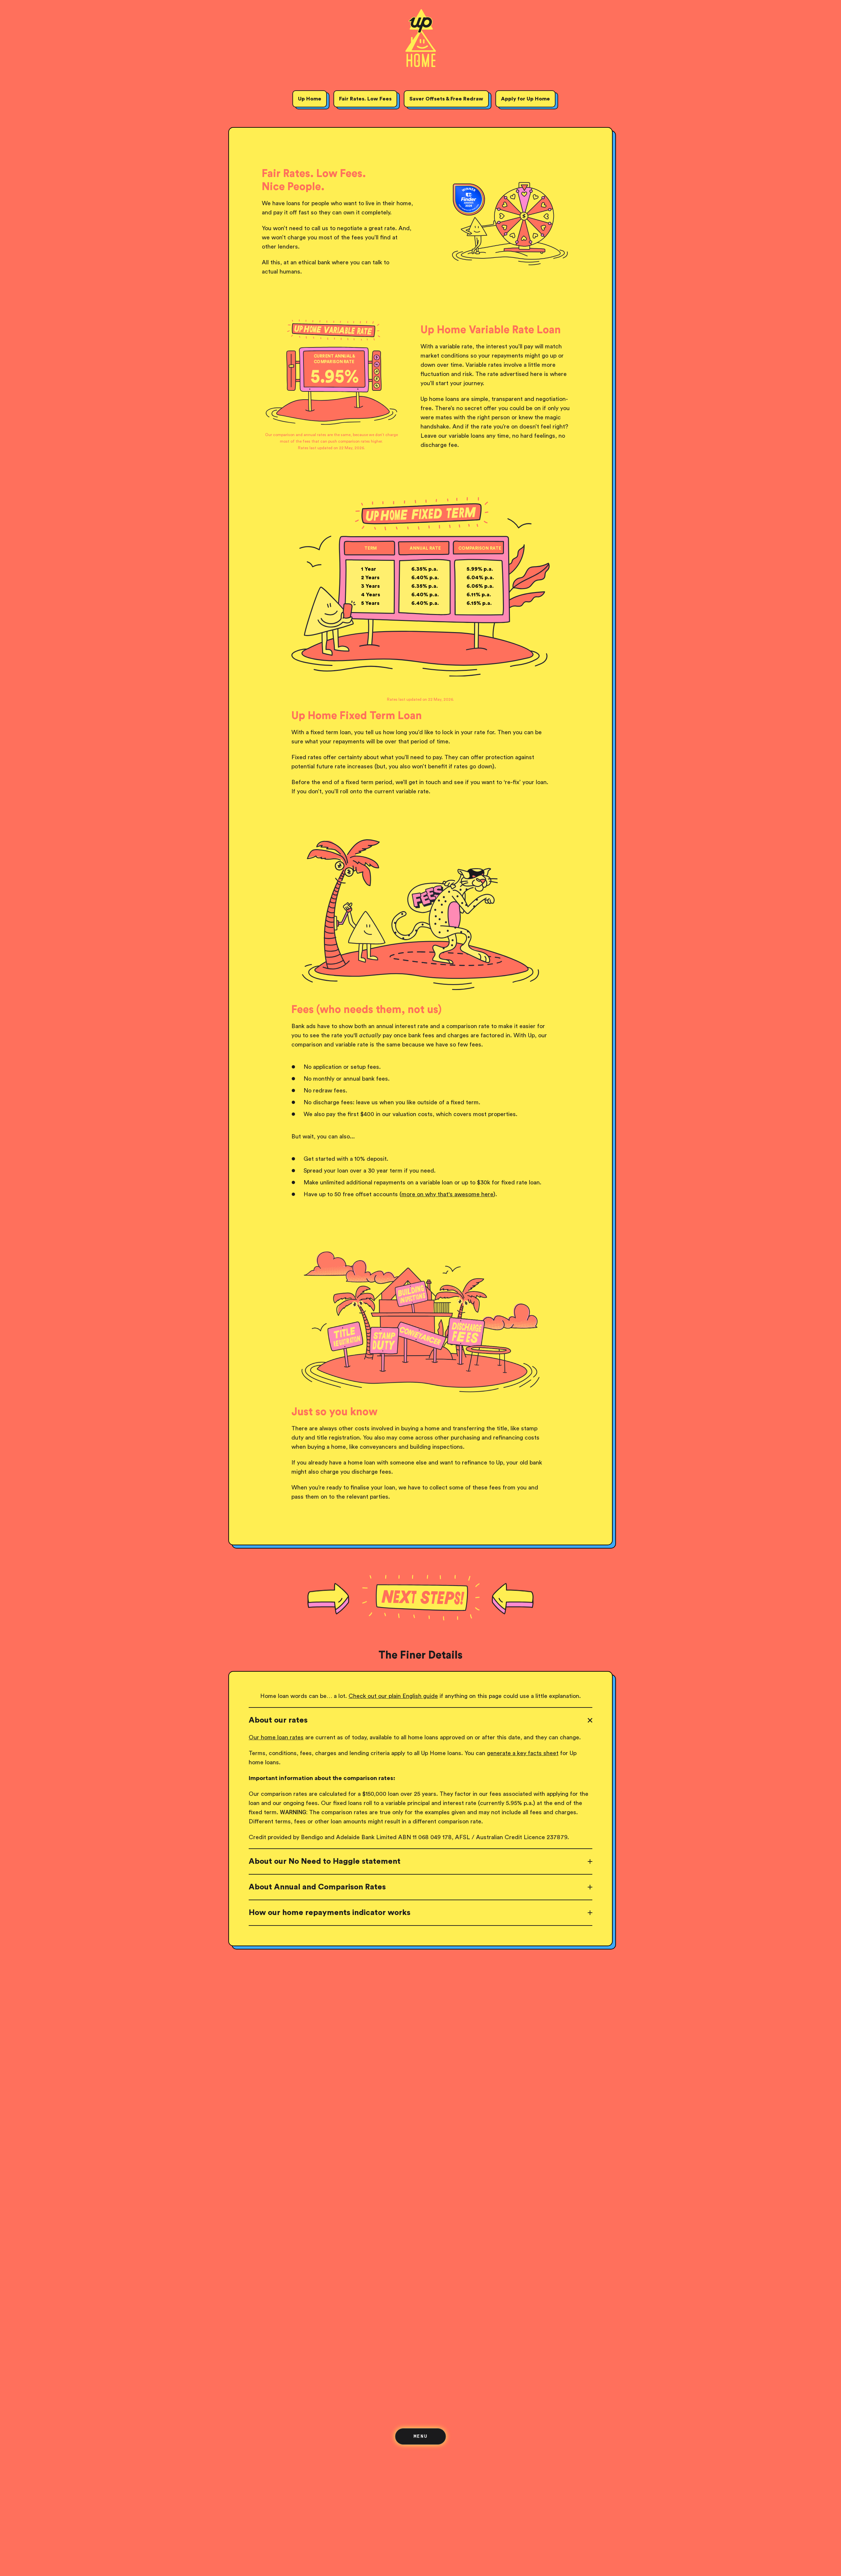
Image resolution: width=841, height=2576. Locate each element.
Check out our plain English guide (393, 1696)
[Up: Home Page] (420, 32)
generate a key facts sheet (523, 1753)
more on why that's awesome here (447, 1194)
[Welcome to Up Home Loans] (421, 42)
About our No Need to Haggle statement (325, 1861)
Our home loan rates (276, 1737)
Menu (421, 2436)
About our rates (278, 1720)
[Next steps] (420, 1597)
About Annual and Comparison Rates (317, 1887)
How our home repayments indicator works (330, 1913)
